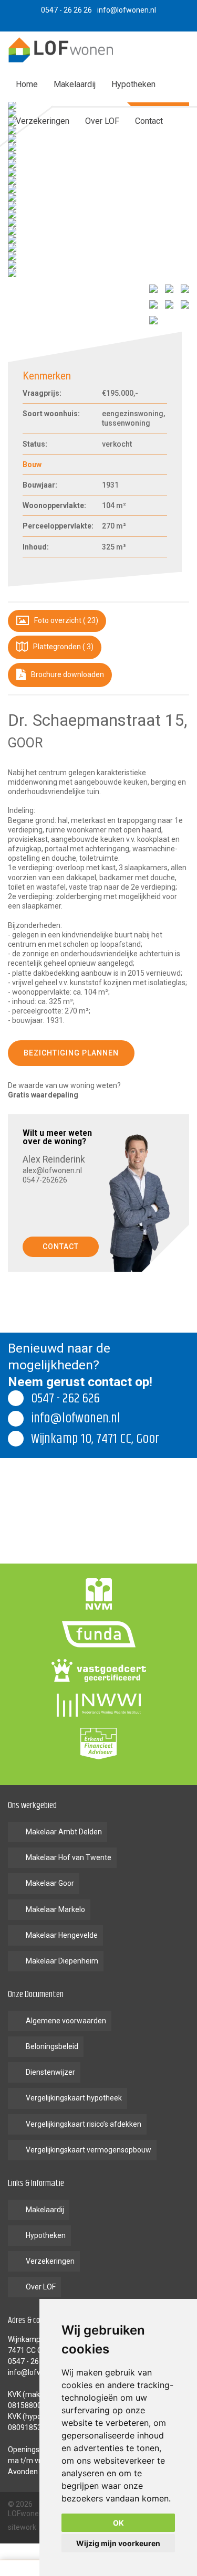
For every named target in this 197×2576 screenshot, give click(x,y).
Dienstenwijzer (50, 2072)
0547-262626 (45, 1180)
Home (27, 84)
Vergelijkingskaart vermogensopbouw (89, 2150)
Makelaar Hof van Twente (69, 1857)
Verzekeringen (43, 121)
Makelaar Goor (50, 1883)
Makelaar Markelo (55, 1909)
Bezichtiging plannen (71, 1053)
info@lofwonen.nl (37, 2372)
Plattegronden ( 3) (63, 647)
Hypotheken (133, 84)
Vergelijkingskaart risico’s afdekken (84, 2124)
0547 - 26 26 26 (33, 2361)
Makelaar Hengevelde (62, 1935)
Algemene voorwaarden (66, 2021)
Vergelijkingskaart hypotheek (74, 2098)
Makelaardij (75, 84)
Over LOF (102, 121)
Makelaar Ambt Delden (64, 1832)
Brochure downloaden (67, 674)
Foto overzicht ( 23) (65, 620)
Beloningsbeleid (52, 2046)
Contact (149, 121)
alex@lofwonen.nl (52, 1170)
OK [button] (118, 2523)
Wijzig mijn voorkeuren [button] (118, 2543)
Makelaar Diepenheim (62, 1961)
